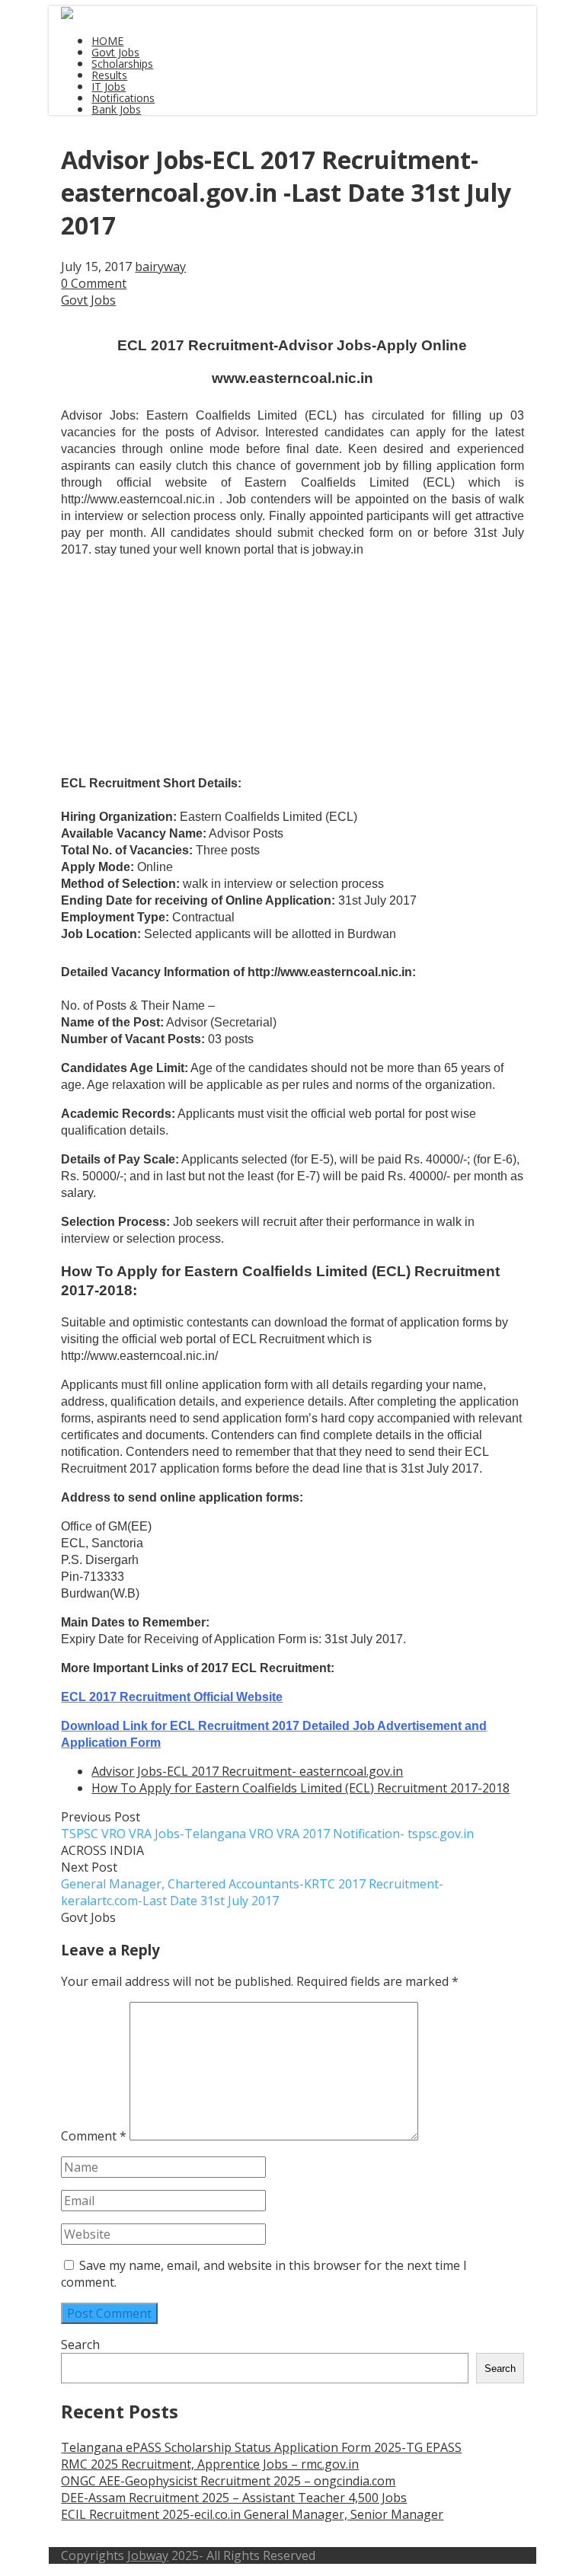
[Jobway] (67, 14)
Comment (94, 2136)
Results (109, 75)
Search (80, 2345)
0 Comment (94, 283)
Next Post (252, 1884)
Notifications (123, 98)
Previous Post (267, 1825)
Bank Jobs (116, 109)
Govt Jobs (115, 52)
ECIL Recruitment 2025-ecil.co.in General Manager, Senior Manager (252, 2514)
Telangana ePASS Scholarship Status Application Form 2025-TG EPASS (261, 2447)
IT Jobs (109, 86)
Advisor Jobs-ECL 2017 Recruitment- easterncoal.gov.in (247, 1771)
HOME (107, 41)
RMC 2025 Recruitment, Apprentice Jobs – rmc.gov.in (210, 2464)
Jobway (148, 2555)
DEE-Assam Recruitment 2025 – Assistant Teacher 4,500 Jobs (234, 2498)
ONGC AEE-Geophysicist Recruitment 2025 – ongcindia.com (228, 2481)
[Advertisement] (137, 608)
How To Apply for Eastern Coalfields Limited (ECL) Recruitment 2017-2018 (300, 1788)
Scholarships (122, 64)
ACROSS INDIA (102, 1850)
